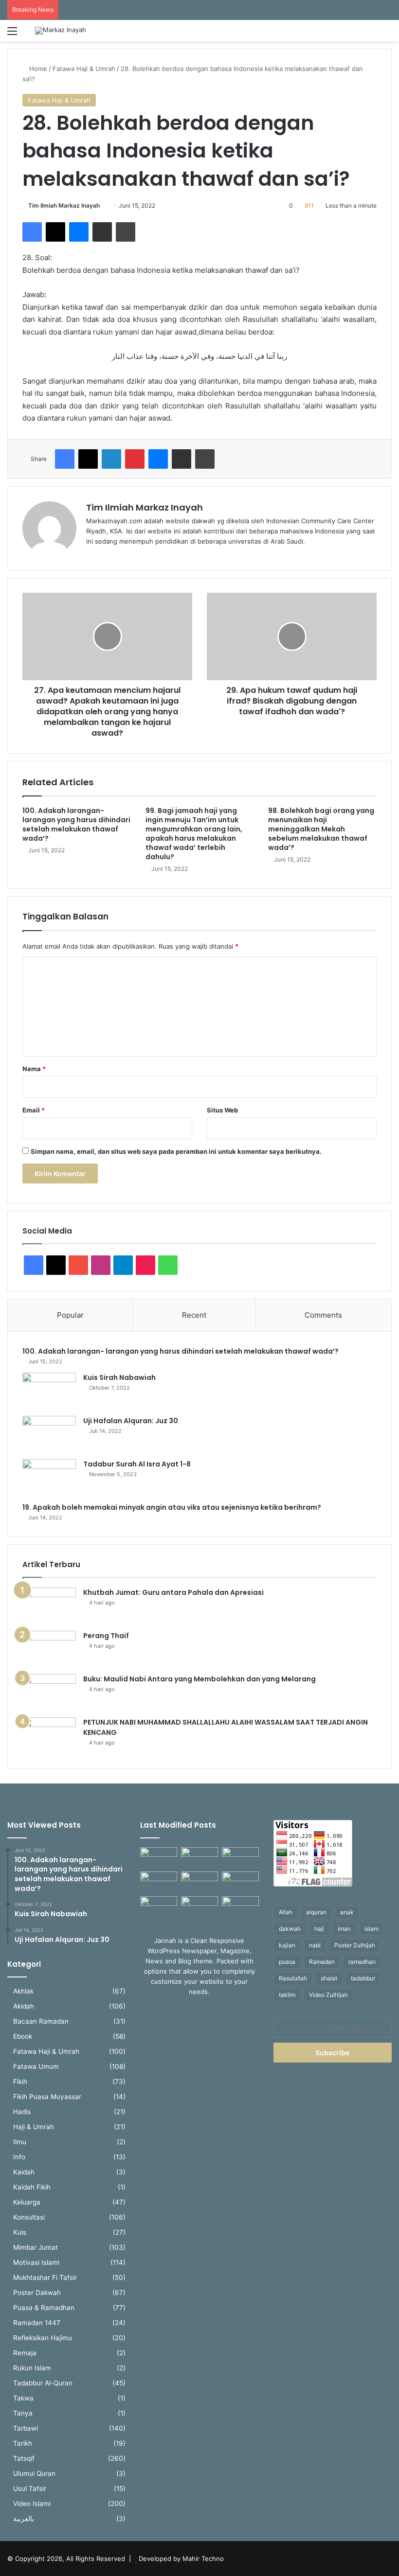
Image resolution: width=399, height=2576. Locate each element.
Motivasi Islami (36, 2262)
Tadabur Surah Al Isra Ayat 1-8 (137, 1464)
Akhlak (23, 1991)
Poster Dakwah (37, 2293)
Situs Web (222, 1110)
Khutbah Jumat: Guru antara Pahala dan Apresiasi (173, 1592)
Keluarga (27, 2202)
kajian (287, 1945)
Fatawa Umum (36, 2066)
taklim (287, 1995)
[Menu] (12, 34)
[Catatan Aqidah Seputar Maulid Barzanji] (159, 1907)
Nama (34, 1069)
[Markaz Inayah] (61, 31)
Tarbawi (26, 2428)
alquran (316, 1912)
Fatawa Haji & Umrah (84, 69)
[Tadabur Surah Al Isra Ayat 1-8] (49, 1477)
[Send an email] (103, 205)
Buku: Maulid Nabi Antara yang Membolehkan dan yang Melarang (199, 1679)
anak (347, 1912)
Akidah (24, 2006)
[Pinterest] (135, 459)
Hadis (22, 2112)
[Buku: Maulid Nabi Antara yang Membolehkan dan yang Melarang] (49, 1692)
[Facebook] (32, 232)
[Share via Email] (102, 232)
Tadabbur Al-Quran (43, 2383)
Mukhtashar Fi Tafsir (45, 2277)
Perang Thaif (106, 1636)
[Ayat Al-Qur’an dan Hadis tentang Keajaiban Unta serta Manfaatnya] (159, 1858)
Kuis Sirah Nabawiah (119, 1377)
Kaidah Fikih (32, 2187)
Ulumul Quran (34, 2473)
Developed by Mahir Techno (181, 2558)
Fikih (20, 2082)
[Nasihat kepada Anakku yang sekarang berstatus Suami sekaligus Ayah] (240, 1882)
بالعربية (24, 2519)
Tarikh (23, 2443)
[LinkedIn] (111, 459)
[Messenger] (79, 232)
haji (319, 1929)
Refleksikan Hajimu (43, 2338)
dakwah (290, 1929)
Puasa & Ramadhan (44, 2308)
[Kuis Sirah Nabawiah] (49, 1391)
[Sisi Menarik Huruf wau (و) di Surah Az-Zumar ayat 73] (199, 1907)
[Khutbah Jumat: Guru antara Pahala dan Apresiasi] (49, 1606)
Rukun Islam (32, 2368)
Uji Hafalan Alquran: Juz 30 (131, 1421)
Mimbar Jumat (36, 2247)
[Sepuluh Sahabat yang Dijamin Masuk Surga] (240, 1907)
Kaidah (24, 2172)
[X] (55, 232)
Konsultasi (29, 2217)
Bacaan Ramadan (41, 2021)
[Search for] (387, 34)
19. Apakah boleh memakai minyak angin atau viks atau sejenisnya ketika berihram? (172, 1507)
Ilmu (20, 2142)
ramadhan (362, 1962)
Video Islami (32, 2504)
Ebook (23, 2036)
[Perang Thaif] (49, 1649)
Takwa (23, 2398)
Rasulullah (293, 1978)
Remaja (25, 2353)
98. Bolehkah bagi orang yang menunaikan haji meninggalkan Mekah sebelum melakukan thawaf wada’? (321, 829)
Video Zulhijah (328, 1995)
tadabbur (363, 1978)
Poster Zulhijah (355, 1945)
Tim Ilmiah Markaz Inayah (64, 205)
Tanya (23, 2413)
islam (372, 1929)
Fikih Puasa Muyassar (47, 2097)
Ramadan (322, 1962)
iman (344, 1929)
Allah (286, 1912)
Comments (323, 1315)
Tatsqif (24, 2458)
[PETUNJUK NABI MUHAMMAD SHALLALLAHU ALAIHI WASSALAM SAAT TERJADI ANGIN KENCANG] (49, 1736)
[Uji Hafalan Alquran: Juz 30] (49, 1434)
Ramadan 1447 (37, 2323)
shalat (329, 1978)
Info (19, 2157)
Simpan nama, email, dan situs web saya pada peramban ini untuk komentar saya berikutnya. (176, 1151)
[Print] (126, 232)
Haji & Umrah (34, 2127)
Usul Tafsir (30, 2488)
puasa (287, 1962)
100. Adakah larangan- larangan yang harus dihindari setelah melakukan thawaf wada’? (76, 824)
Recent (194, 1315)
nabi (315, 1945)
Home (37, 69)
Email (34, 1110)
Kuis (20, 2232)
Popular (70, 1315)
